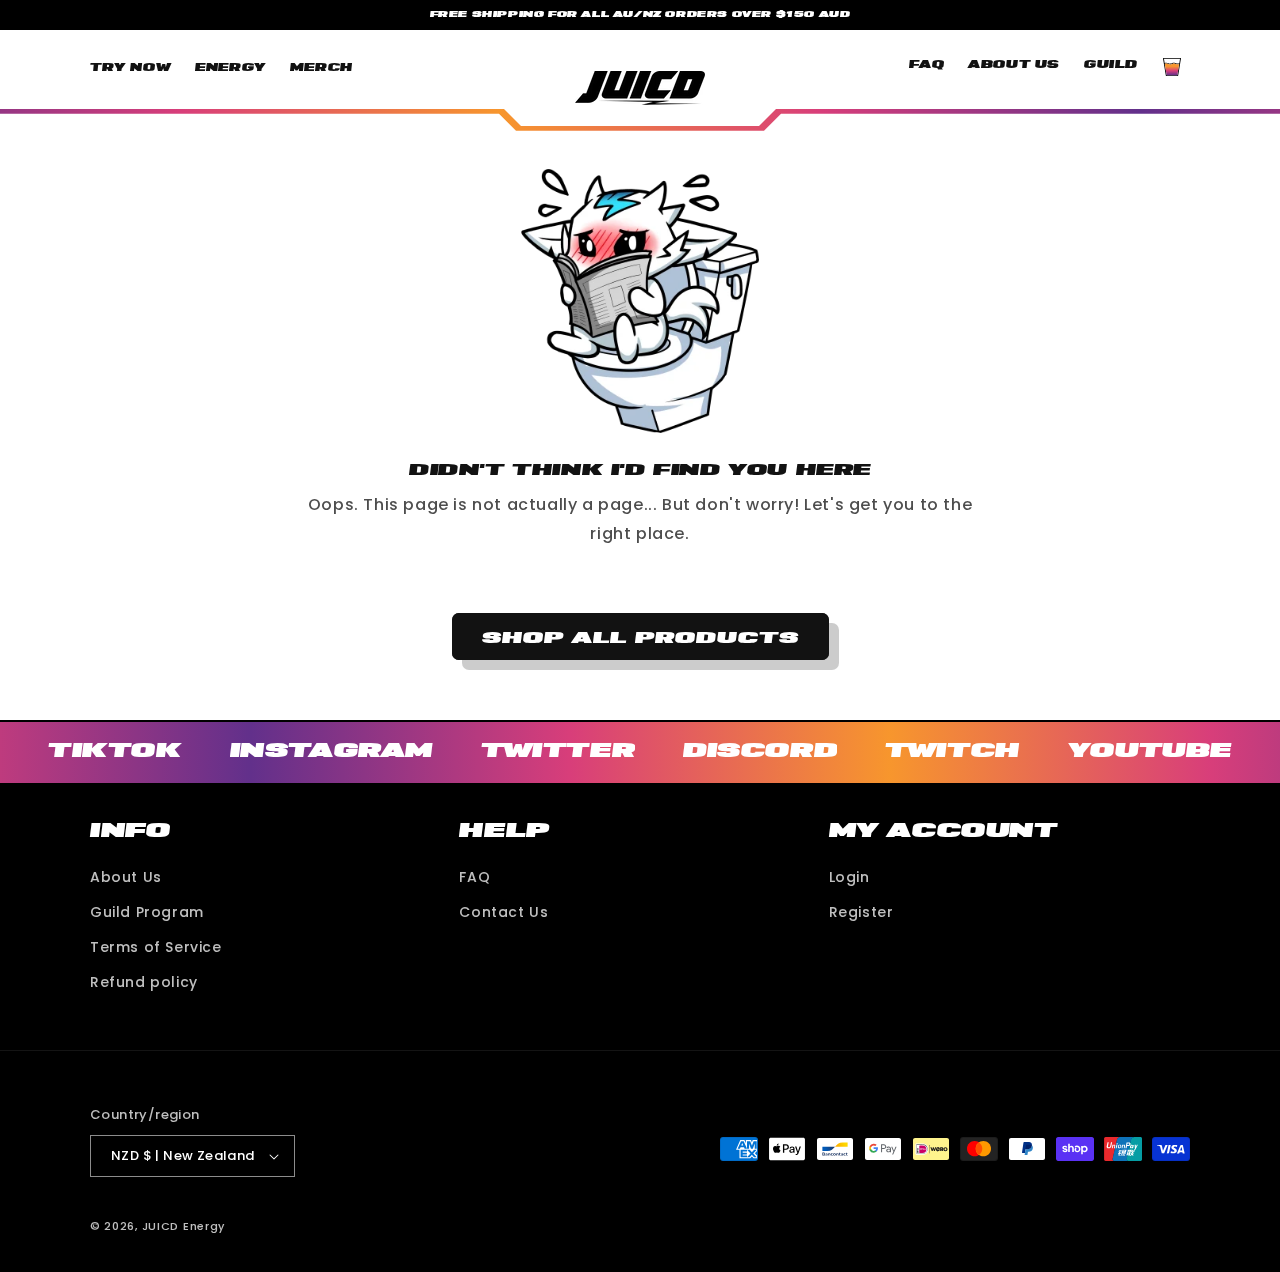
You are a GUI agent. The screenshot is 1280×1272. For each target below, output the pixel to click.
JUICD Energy (183, 1226)
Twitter (558, 750)
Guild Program (147, 912)
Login (849, 877)
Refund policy (144, 982)
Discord (760, 750)
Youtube (1150, 750)
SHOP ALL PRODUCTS (640, 637)
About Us (126, 877)
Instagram (331, 750)
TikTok (115, 750)
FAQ (474, 877)
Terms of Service (156, 947)
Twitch (952, 750)
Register (861, 912)
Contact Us (503, 912)
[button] (1172, 67)
